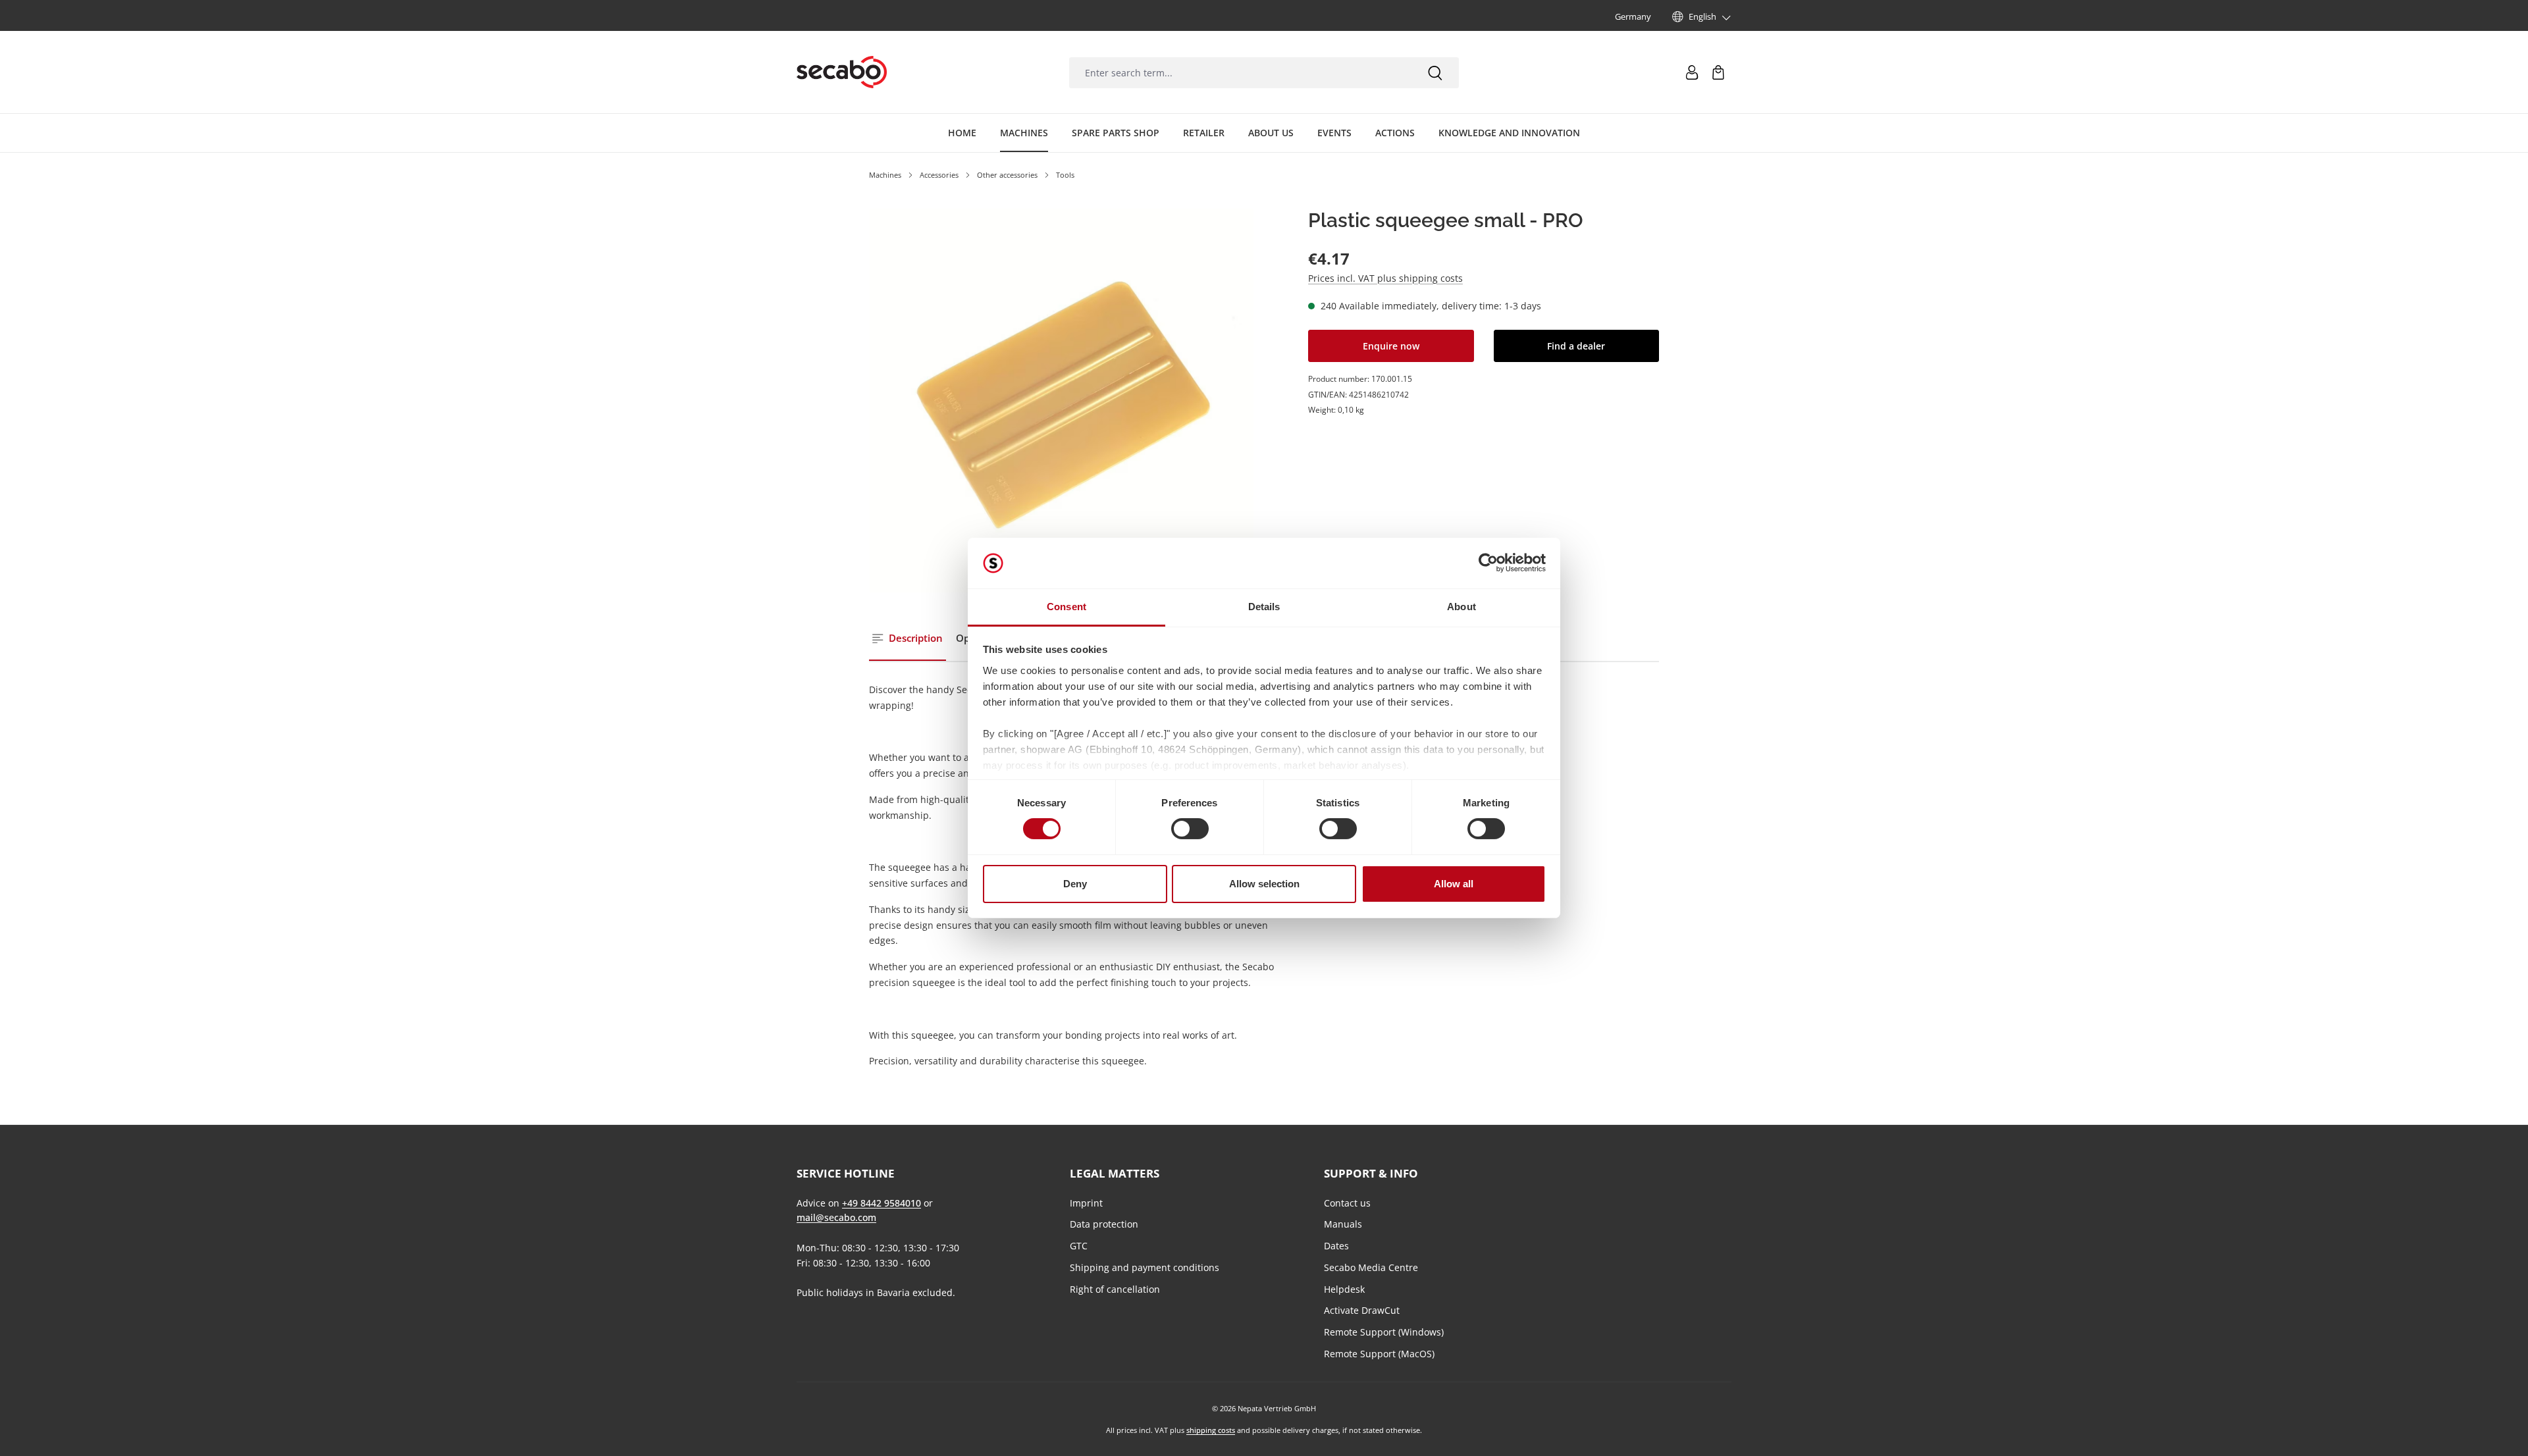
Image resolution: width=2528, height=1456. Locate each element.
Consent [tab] (1066, 607)
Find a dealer (1576, 346)
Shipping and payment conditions (1145, 1267)
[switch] (1190, 829)
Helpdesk (1344, 1289)
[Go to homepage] (842, 72)
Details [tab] (1264, 607)
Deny (1075, 884)
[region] (1062, 401)
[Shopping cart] (1718, 72)
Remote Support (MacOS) (1379, 1354)
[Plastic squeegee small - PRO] (1062, 401)
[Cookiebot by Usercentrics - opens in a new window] (1488, 563)
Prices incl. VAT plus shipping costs (1385, 278)
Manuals (1343, 1224)
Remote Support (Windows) (1384, 1332)
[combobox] (1240, 73)
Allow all (1454, 884)
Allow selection (1264, 884)
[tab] (908, 639)
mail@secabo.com (836, 1217)
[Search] (1435, 73)
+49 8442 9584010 (882, 1203)
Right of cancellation (1115, 1289)
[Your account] (1692, 72)
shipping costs (1211, 1430)
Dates (1336, 1246)
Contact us (1347, 1203)
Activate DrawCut (1362, 1310)
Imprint (1086, 1203)
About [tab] (1461, 607)
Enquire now (1391, 346)
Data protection (1104, 1224)
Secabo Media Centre (1371, 1267)
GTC (1079, 1246)
